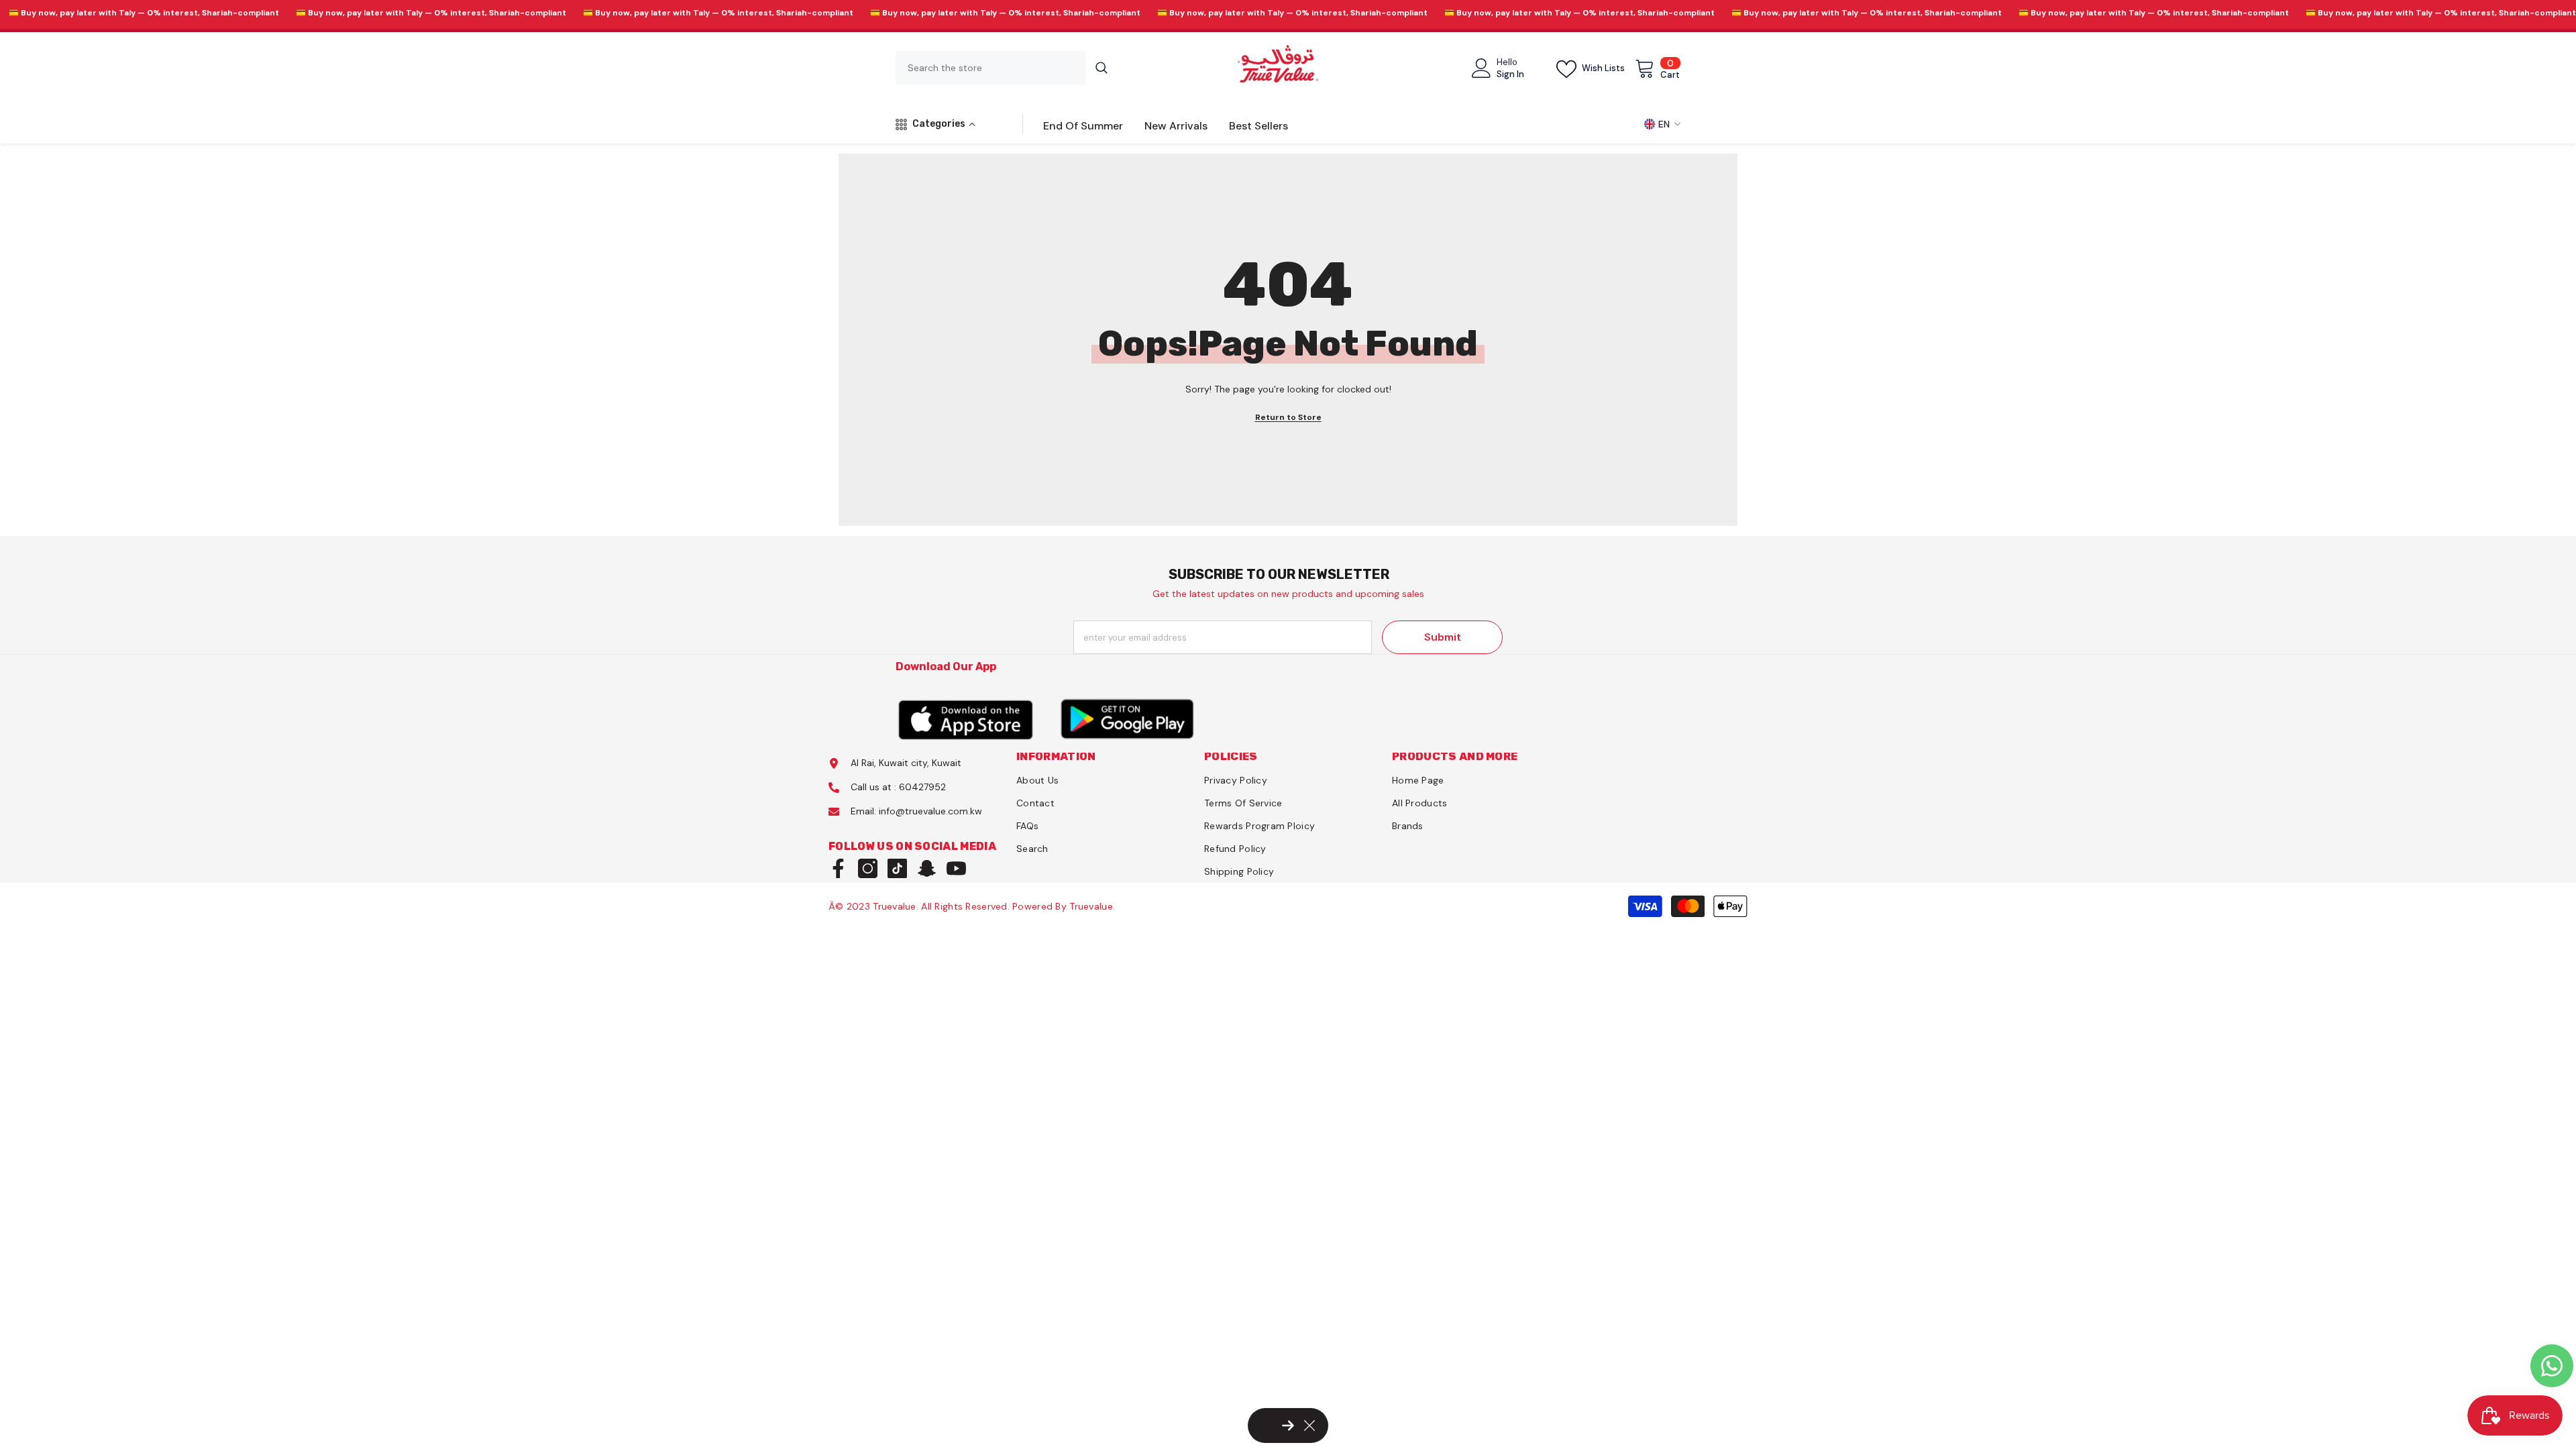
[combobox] (990, 68)
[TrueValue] (966, 719)
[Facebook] (838, 868)
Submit (1443, 637)
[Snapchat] (927, 868)
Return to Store (1288, 417)
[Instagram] (868, 868)
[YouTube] (956, 868)
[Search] (1007, 68)
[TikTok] (897, 868)
